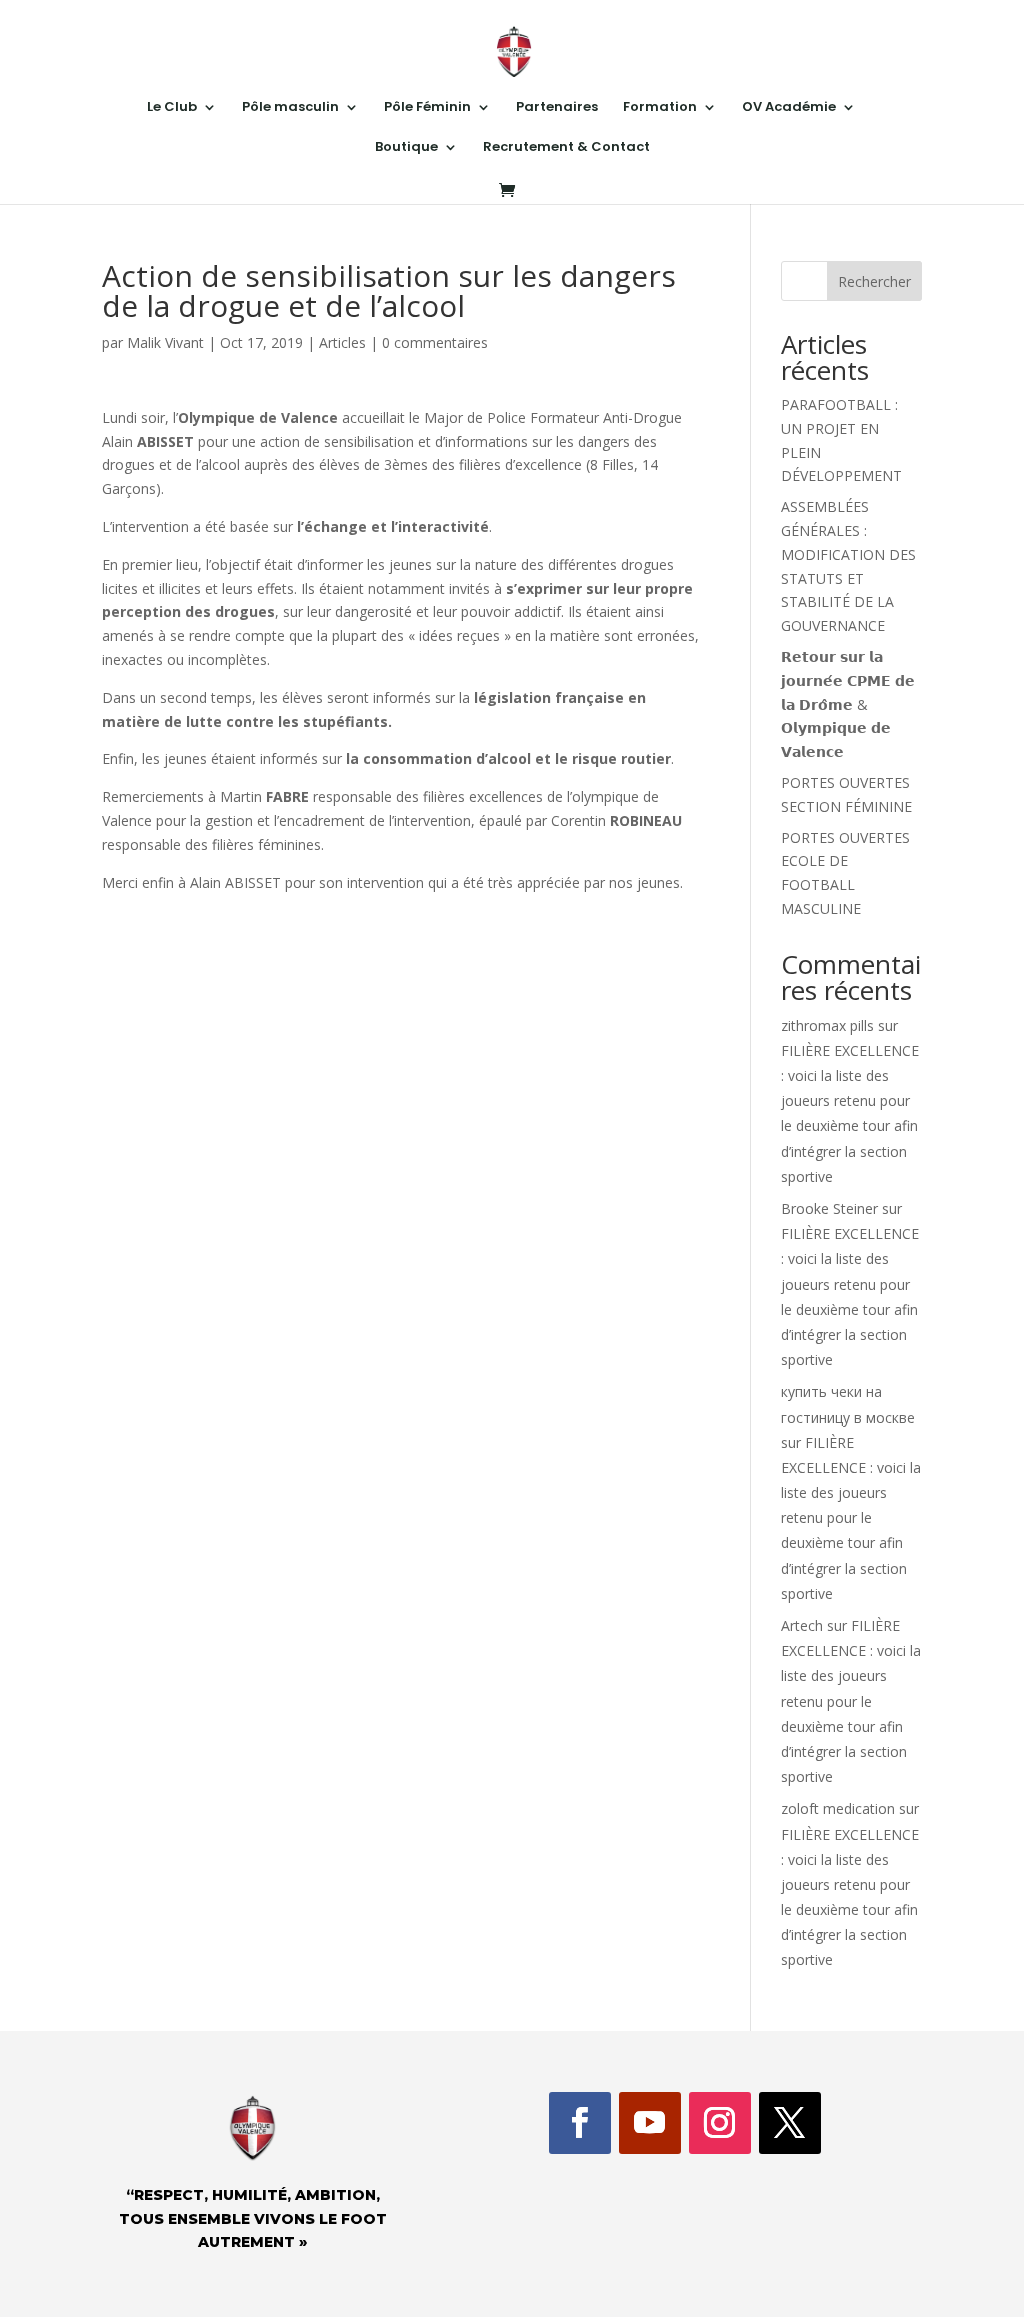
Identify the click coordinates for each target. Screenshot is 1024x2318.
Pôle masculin (290, 108)
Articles (342, 342)
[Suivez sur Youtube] (650, 2123)
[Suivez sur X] (790, 2123)
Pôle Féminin (427, 108)
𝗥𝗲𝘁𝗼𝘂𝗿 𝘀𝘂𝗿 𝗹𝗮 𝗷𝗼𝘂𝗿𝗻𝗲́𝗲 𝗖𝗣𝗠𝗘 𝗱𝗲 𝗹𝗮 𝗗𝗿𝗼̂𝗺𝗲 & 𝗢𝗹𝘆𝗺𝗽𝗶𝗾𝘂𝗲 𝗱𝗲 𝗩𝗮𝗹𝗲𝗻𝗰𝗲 (848, 704)
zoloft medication (838, 1808)
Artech (802, 1625)
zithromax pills (827, 1025)
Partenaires (557, 108)
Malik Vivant (165, 342)
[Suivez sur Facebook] (580, 2123)
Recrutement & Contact (566, 148)
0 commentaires (435, 342)
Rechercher (874, 281)
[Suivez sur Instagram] (720, 2123)
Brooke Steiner (829, 1208)
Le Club (172, 108)
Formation (660, 108)
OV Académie (789, 108)
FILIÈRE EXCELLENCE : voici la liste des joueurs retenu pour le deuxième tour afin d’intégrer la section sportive (851, 1518)
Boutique (406, 148)
